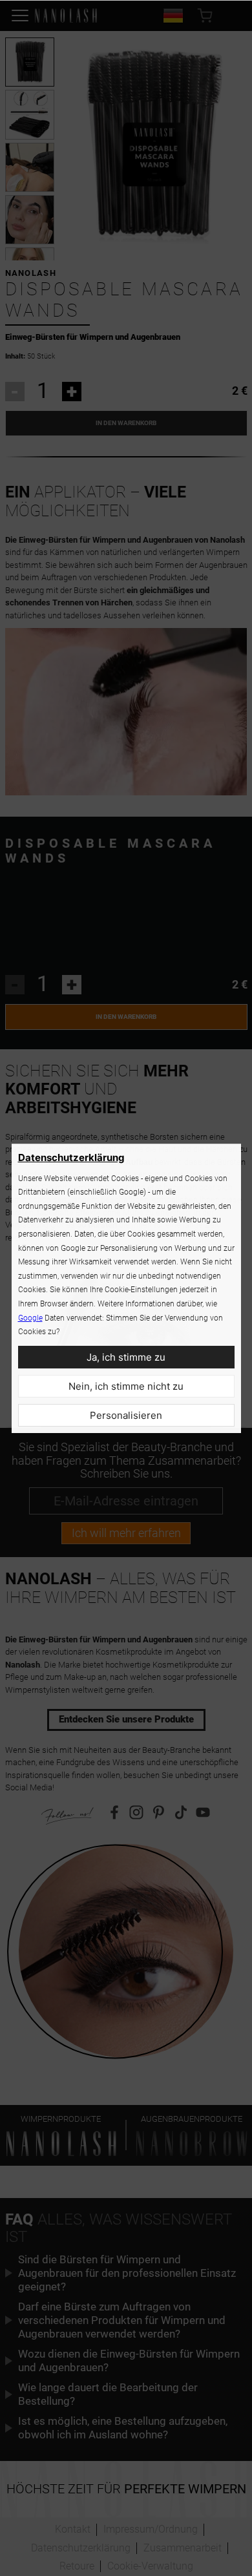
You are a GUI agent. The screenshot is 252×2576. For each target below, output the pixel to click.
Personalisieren (126, 1415)
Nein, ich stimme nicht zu (126, 1386)
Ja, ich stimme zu (126, 1357)
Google (30, 1318)
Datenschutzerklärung (71, 1157)
